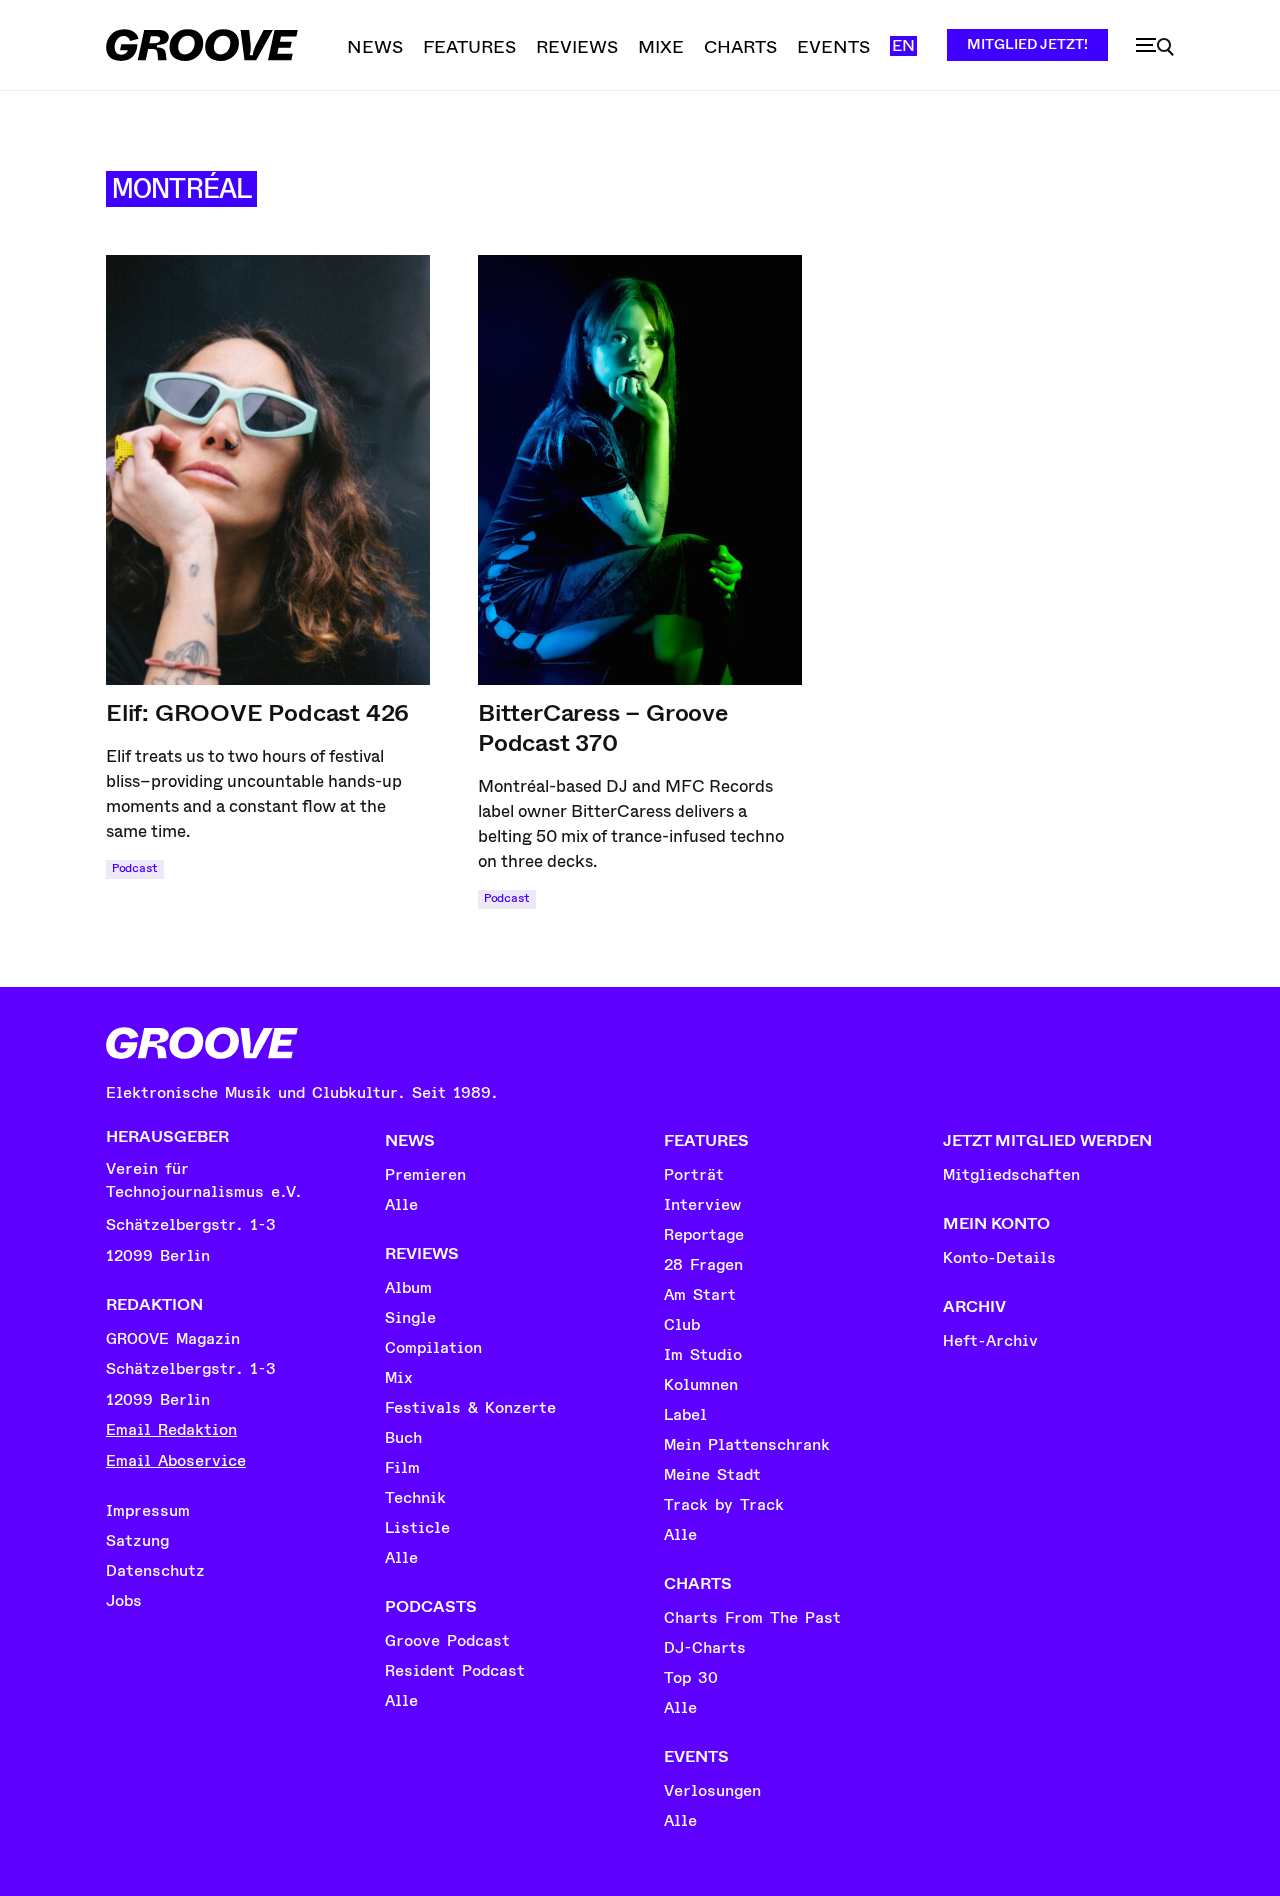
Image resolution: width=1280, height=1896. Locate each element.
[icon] (1155, 47)
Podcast (135, 868)
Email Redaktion (171, 1430)
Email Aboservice (176, 1461)
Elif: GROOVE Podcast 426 (257, 713)
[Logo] (202, 45)
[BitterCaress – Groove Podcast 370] (640, 470)
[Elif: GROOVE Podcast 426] (268, 470)
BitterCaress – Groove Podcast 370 (603, 728)
